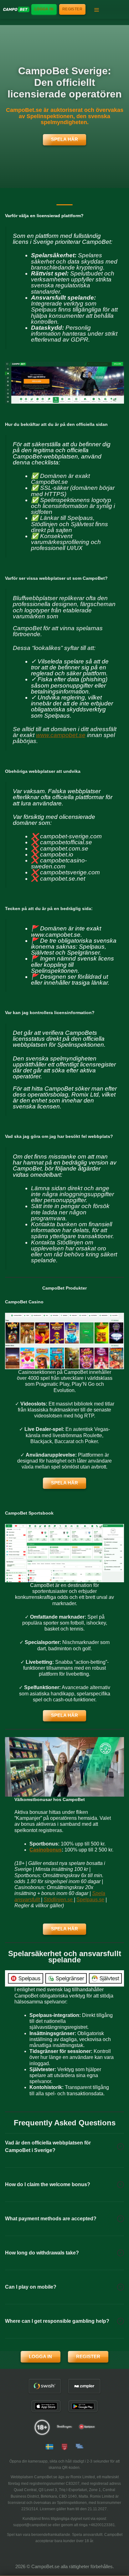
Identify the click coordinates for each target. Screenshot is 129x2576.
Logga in (44, 9)
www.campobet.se (61, 735)
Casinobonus (46, 1850)
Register (72, 9)
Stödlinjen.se (59, 1900)
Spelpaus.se (90, 1900)
